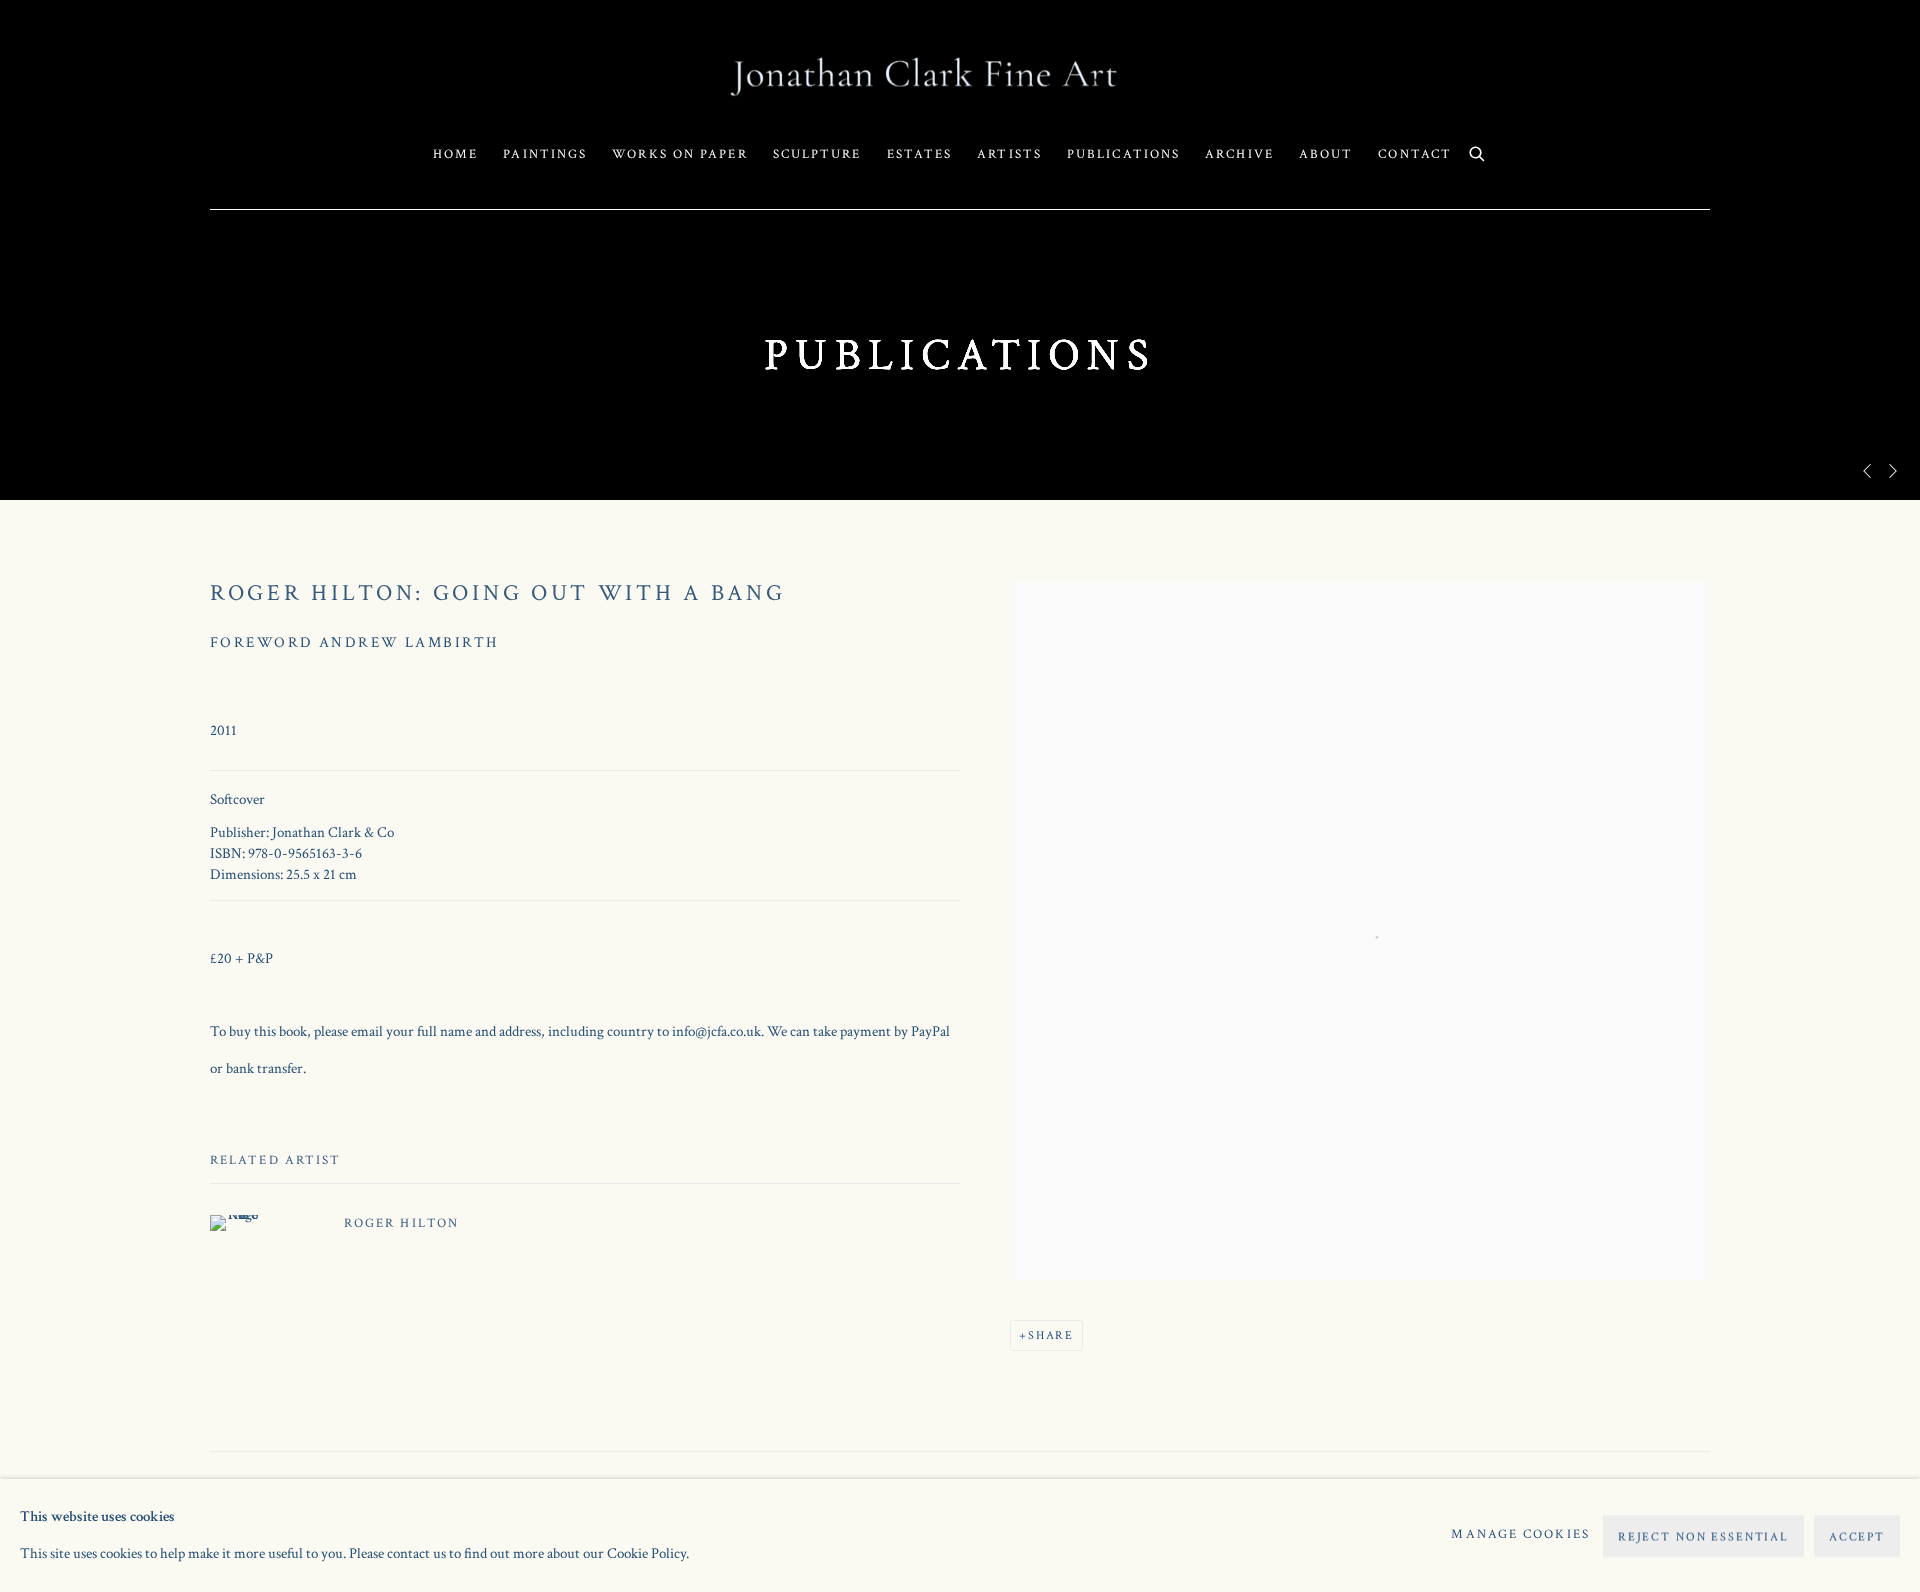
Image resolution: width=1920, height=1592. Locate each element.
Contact (1415, 154)
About (1326, 154)
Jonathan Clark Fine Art (960, 76)
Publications (1123, 154)
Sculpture (817, 154)
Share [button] (1051, 1335)
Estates (920, 154)
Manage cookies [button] (1520, 1534)
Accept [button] (1857, 1535)
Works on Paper (679, 154)
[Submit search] (1478, 152)
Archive (1239, 154)
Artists (1009, 154)
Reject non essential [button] (1703, 1535)
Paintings (545, 154)
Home (455, 154)
